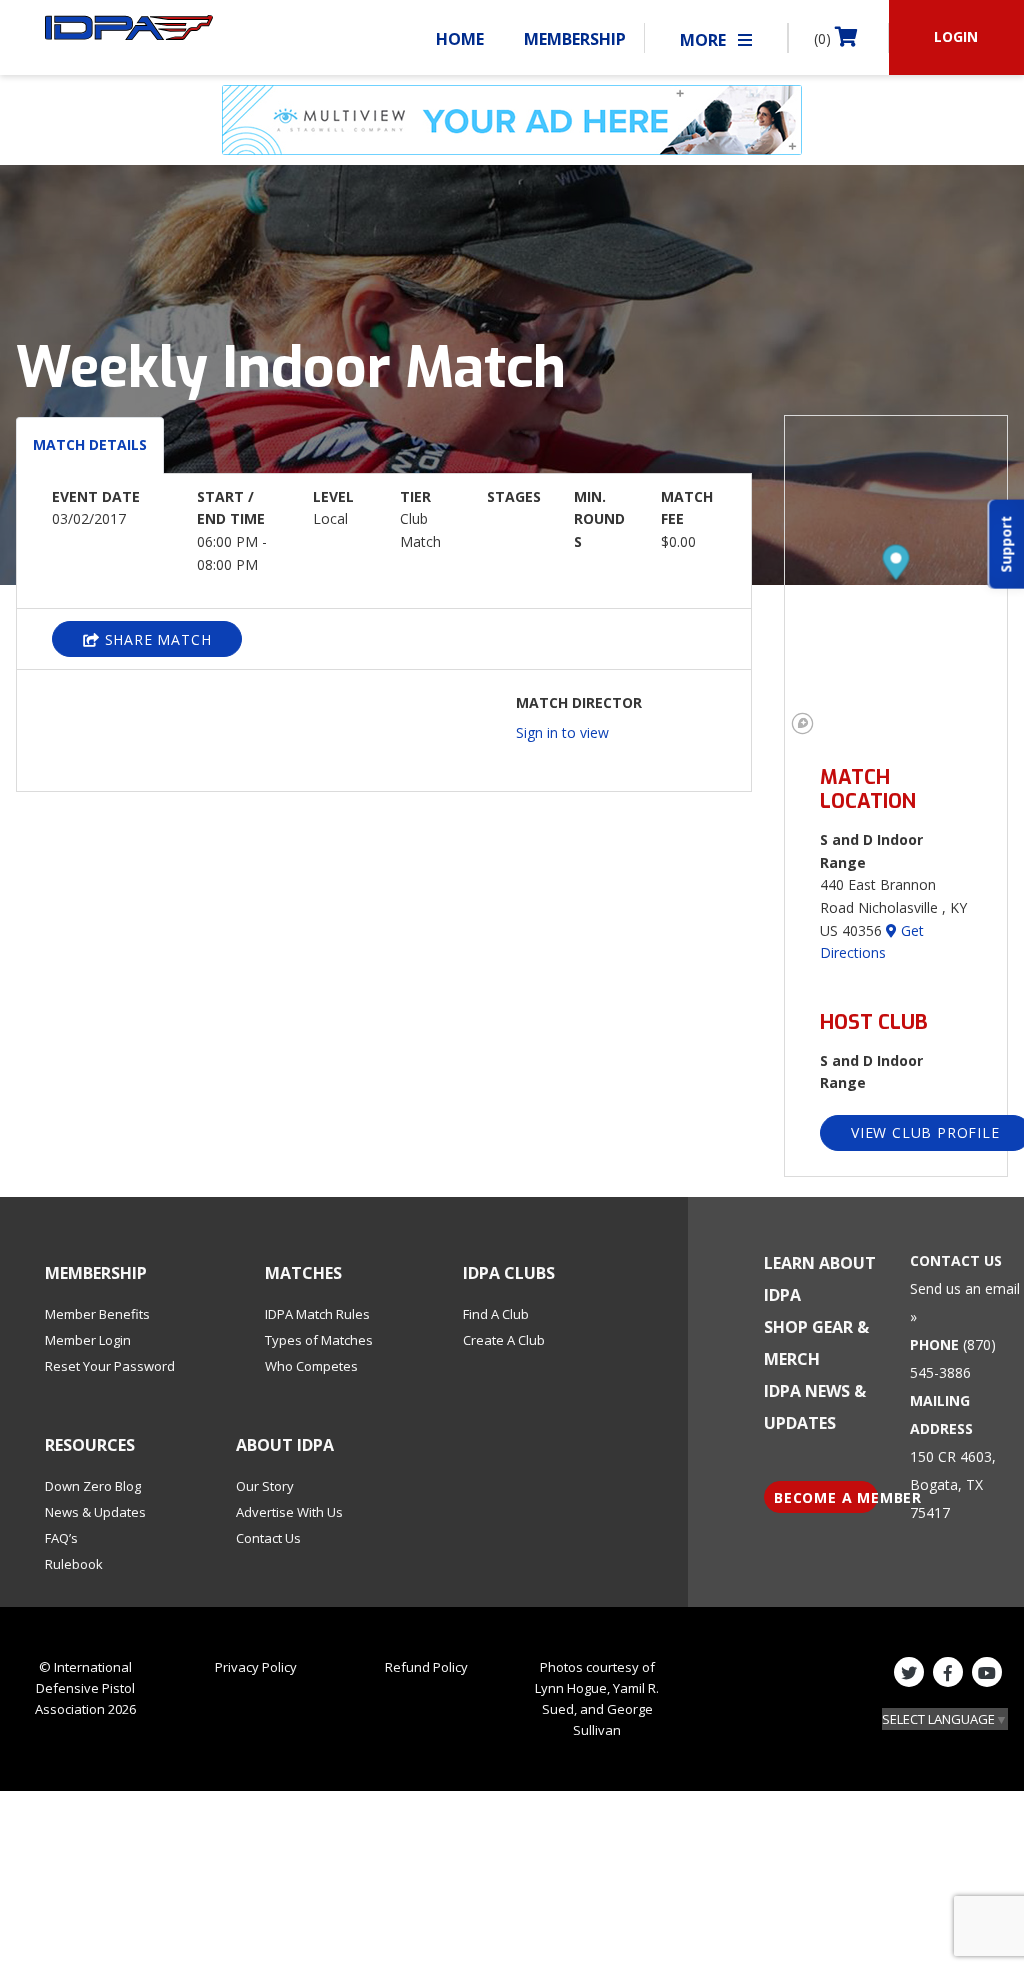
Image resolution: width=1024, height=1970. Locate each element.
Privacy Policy (256, 1667)
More (705, 40)
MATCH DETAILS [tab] (90, 444)
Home (460, 39)
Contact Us (268, 1538)
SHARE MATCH (156, 639)
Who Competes (311, 1366)
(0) (824, 38)
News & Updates (95, 1512)
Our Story (265, 1486)
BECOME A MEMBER (826, 1497)
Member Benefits (97, 1314)
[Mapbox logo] (802, 723)
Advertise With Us (289, 1512)
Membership (575, 39)
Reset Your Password (110, 1366)
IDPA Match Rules (317, 1314)
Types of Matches (319, 1340)
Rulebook (74, 1564)
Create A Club (504, 1340)
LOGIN (956, 36)
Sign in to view (562, 732)
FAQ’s (61, 1538)
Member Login (88, 1340)
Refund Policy (426, 1667)
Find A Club (496, 1314)
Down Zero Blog (93, 1486)
